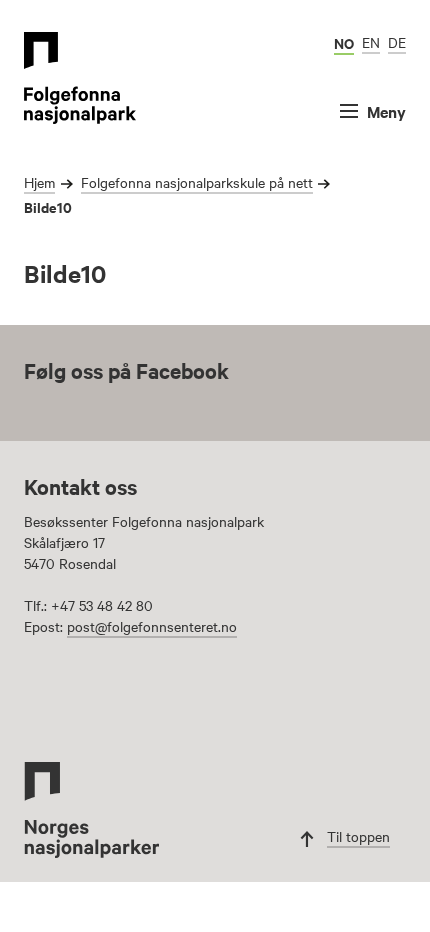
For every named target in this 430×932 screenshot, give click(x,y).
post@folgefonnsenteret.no (152, 626)
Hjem (39, 182)
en (371, 42)
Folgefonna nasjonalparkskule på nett (197, 182)
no (344, 42)
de (397, 42)
